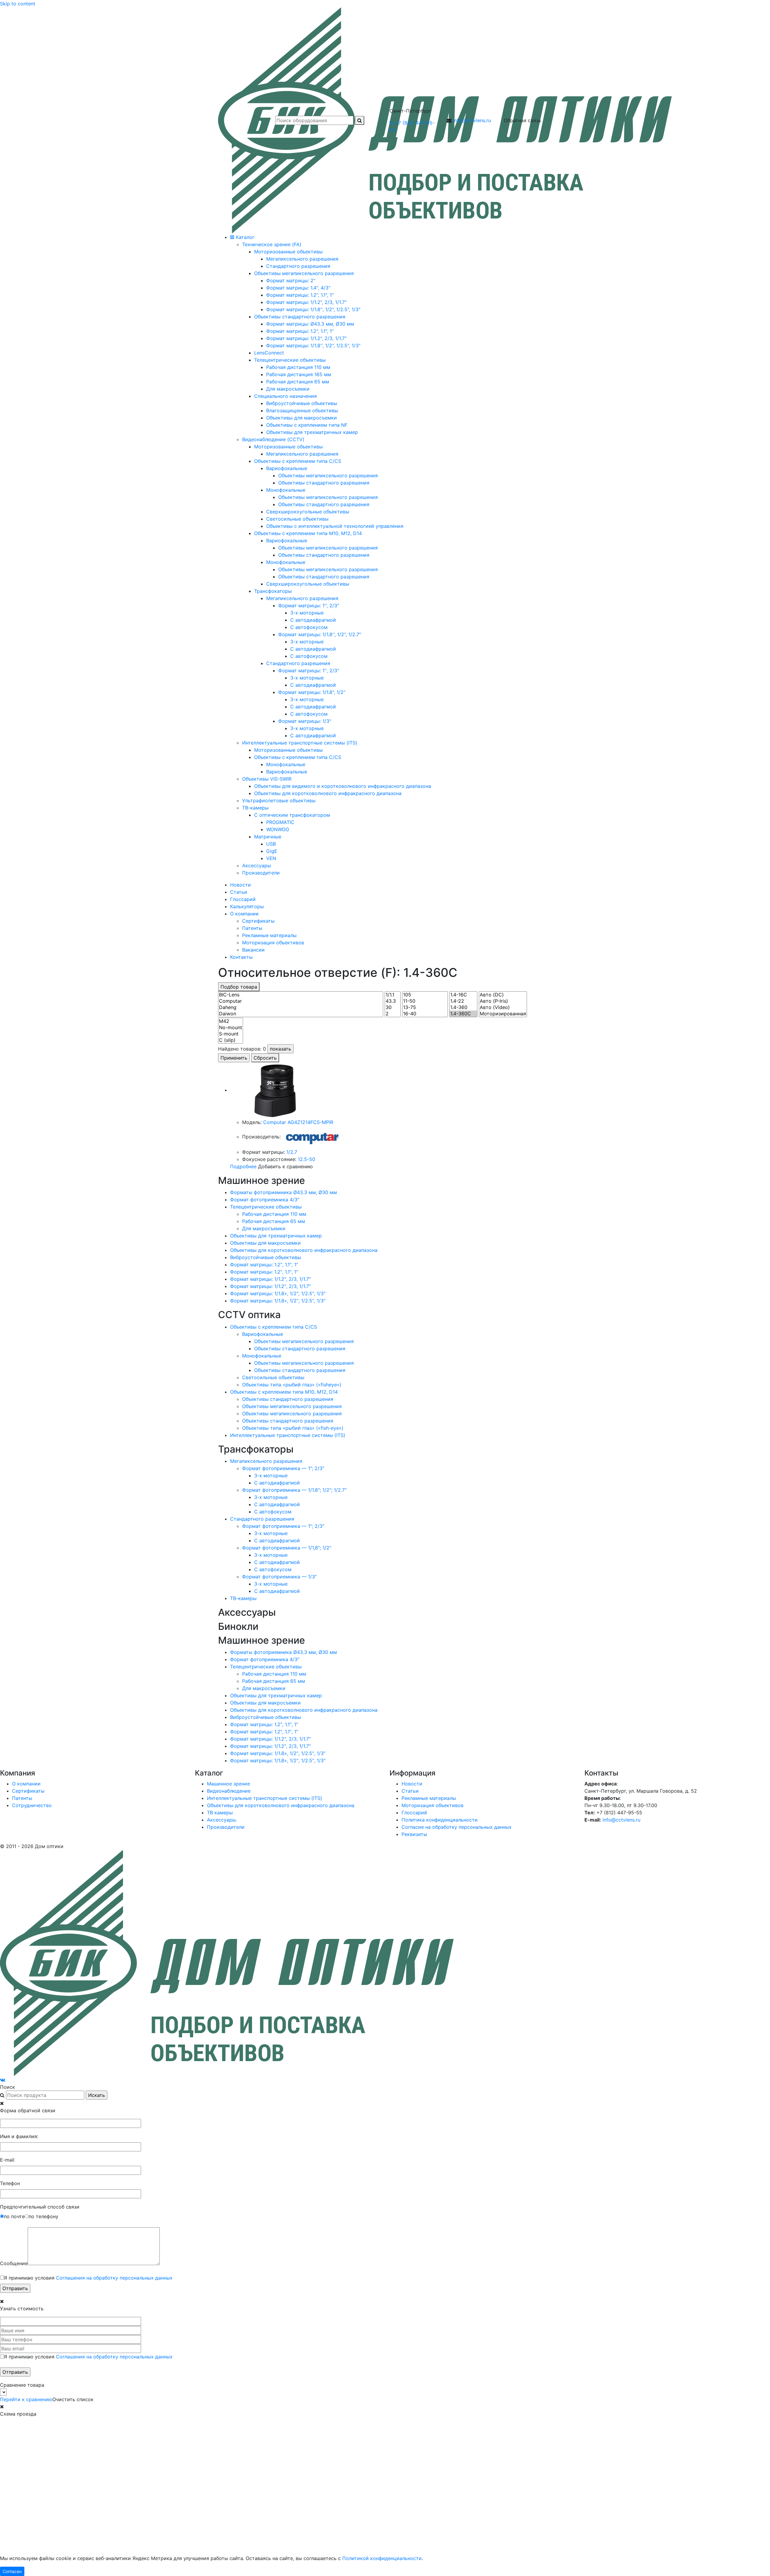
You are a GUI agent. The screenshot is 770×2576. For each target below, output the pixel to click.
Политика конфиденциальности (440, 1820)
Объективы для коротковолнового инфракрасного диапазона (304, 1250)
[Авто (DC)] (503, 995)
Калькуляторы (247, 906)
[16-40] (425, 1014)
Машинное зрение (228, 1784)
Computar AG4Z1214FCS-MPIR (298, 1122)
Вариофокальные (263, 1334)
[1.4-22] (463, 1001)
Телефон (10, 2183)
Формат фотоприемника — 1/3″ (279, 1577)
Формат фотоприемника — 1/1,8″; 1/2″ (287, 1548)
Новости (240, 885)
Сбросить (265, 1058)
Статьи (239, 892)
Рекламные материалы (269, 935)
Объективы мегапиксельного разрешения (304, 1341)
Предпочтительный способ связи (40, 2207)
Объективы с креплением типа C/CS (274, 1327)
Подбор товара (239, 987)
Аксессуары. (222, 1820)
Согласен (12, 2571)
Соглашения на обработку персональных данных (114, 2278)
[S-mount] (231, 1034)
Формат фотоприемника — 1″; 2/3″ (283, 1468)
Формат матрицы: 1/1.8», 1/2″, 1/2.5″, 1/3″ (278, 1293)
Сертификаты (258, 921)
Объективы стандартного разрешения (300, 1348)
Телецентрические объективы (266, 1207)
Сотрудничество (32, 1805)
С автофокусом (273, 1512)
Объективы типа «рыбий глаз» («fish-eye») (293, 1428)
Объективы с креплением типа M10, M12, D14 (284, 1392)
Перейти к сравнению (26, 2399)
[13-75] (425, 1007)
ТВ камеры (220, 1813)
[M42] (231, 1021)
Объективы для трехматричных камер (276, 1236)
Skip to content (18, 4)
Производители (226, 1827)
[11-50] (425, 1001)
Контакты (241, 957)
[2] (393, 1014)
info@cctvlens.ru (472, 120)
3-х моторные (271, 1475)
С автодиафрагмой (277, 1483)
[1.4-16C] (463, 995)
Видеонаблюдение (229, 1791)
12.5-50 (306, 1159)
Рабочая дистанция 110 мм (274, 1214)
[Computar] (301, 1001)
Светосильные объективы (273, 1377)
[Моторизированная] (503, 1014)
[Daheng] (301, 1007)
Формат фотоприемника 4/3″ (265, 1200)
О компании (244, 914)
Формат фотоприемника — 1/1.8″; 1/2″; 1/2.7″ (294, 1490)
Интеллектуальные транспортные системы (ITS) (288, 1435)
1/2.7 (292, 1152)
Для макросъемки (264, 1228)
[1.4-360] (463, 1007)
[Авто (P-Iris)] (503, 1001)
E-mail (7, 2160)
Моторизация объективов (273, 943)
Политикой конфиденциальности (382, 2558)
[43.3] (393, 1001)
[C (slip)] (231, 1040)
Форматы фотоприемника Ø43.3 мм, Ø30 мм (283, 1192)
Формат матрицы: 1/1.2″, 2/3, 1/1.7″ (270, 1279)
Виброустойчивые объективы (266, 1257)
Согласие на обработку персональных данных (457, 1827)
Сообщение (14, 2263)
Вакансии (253, 950)
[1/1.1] (393, 995)
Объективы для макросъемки (265, 1243)
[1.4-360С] (463, 1014)
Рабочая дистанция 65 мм (274, 1221)
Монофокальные (262, 1356)
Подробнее (243, 1166)
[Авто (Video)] (503, 1007)
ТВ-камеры (243, 1598)
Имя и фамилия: (19, 2136)
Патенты (252, 928)
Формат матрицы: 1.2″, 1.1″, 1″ (264, 1265)
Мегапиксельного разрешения (266, 1461)
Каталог (244, 237)
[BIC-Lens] (301, 995)
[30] (393, 1007)
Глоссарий (243, 899)
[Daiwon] (301, 1014)
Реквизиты (414, 1834)
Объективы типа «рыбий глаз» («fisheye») (292, 1385)
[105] (425, 995)
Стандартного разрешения (262, 1519)
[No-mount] (231, 1028)
